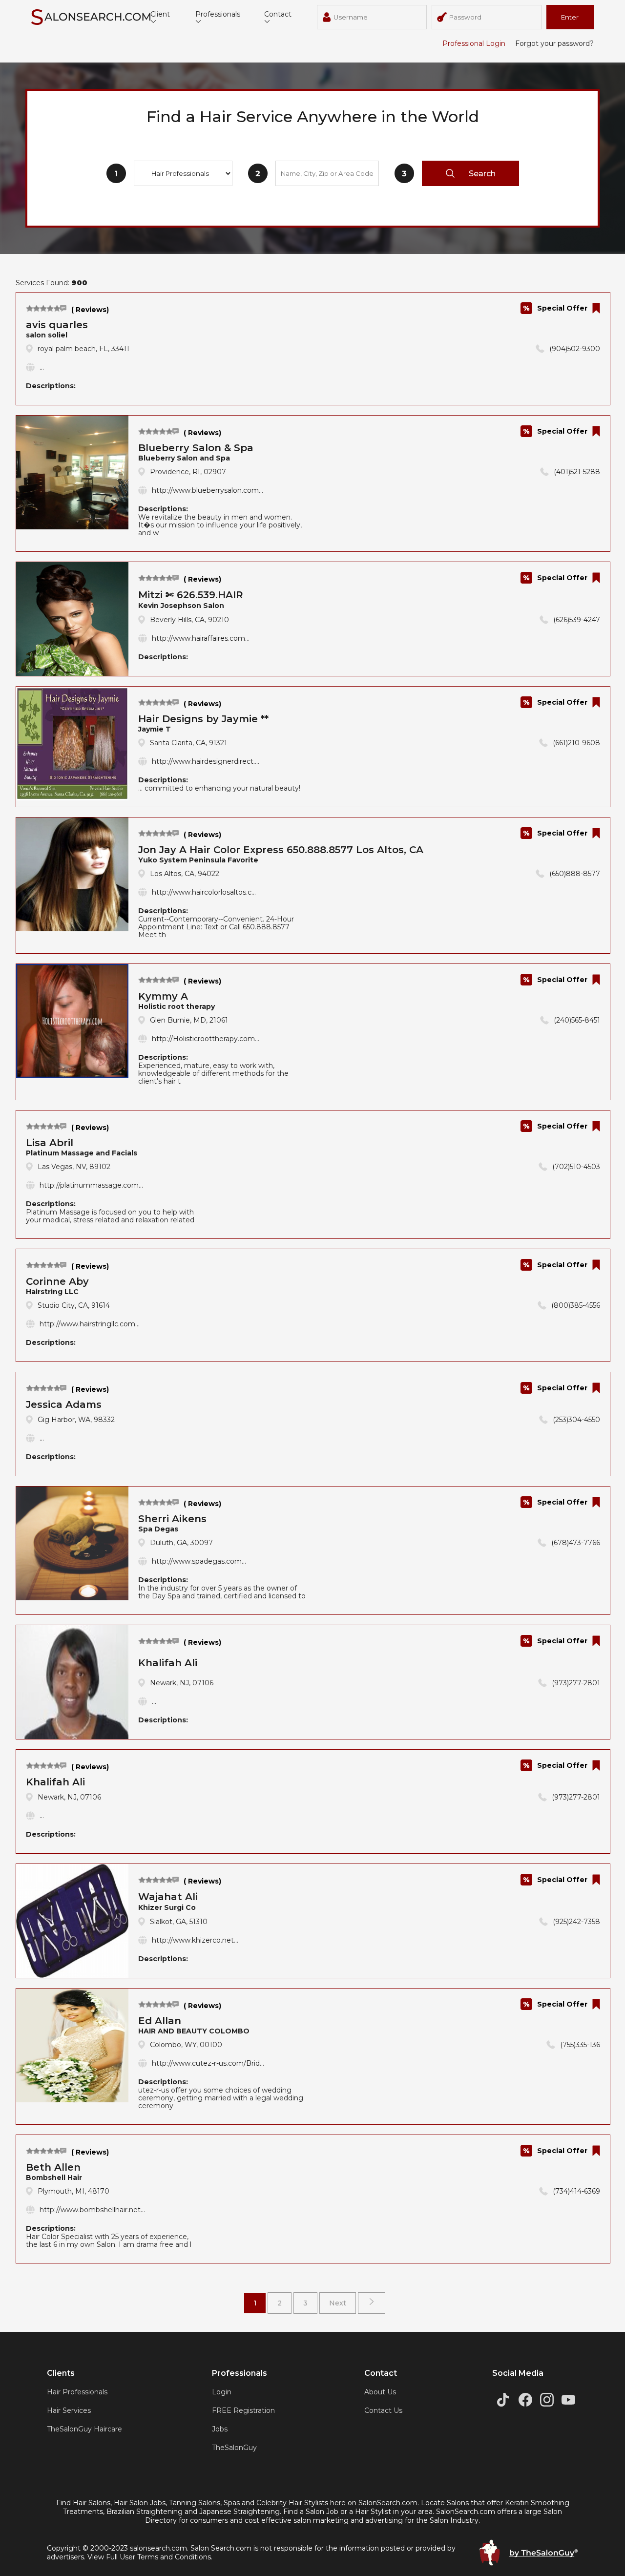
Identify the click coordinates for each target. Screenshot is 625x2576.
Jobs (220, 2429)
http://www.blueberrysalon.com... (208, 490)
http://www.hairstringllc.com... (90, 1324)
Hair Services (69, 2410)
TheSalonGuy (234, 2448)
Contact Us (383, 2410)
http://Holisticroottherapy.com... (206, 1039)
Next (338, 2303)
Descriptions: (51, 386)
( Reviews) (90, 310)
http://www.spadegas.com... (199, 1561)
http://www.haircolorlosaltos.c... (204, 892)
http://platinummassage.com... (91, 1185)
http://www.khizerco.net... (195, 1940)
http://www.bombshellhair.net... (92, 2210)
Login (222, 2392)
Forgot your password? (554, 43)
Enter (570, 17)
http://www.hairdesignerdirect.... (206, 761)
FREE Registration (243, 2410)
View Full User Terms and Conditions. (150, 2557)
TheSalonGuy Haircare (84, 2429)
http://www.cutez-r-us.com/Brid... (208, 2063)
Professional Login (474, 43)
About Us (380, 2392)
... (42, 367)
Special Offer (562, 308)
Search (482, 174)
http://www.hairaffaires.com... (201, 638)
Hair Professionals (77, 2392)
